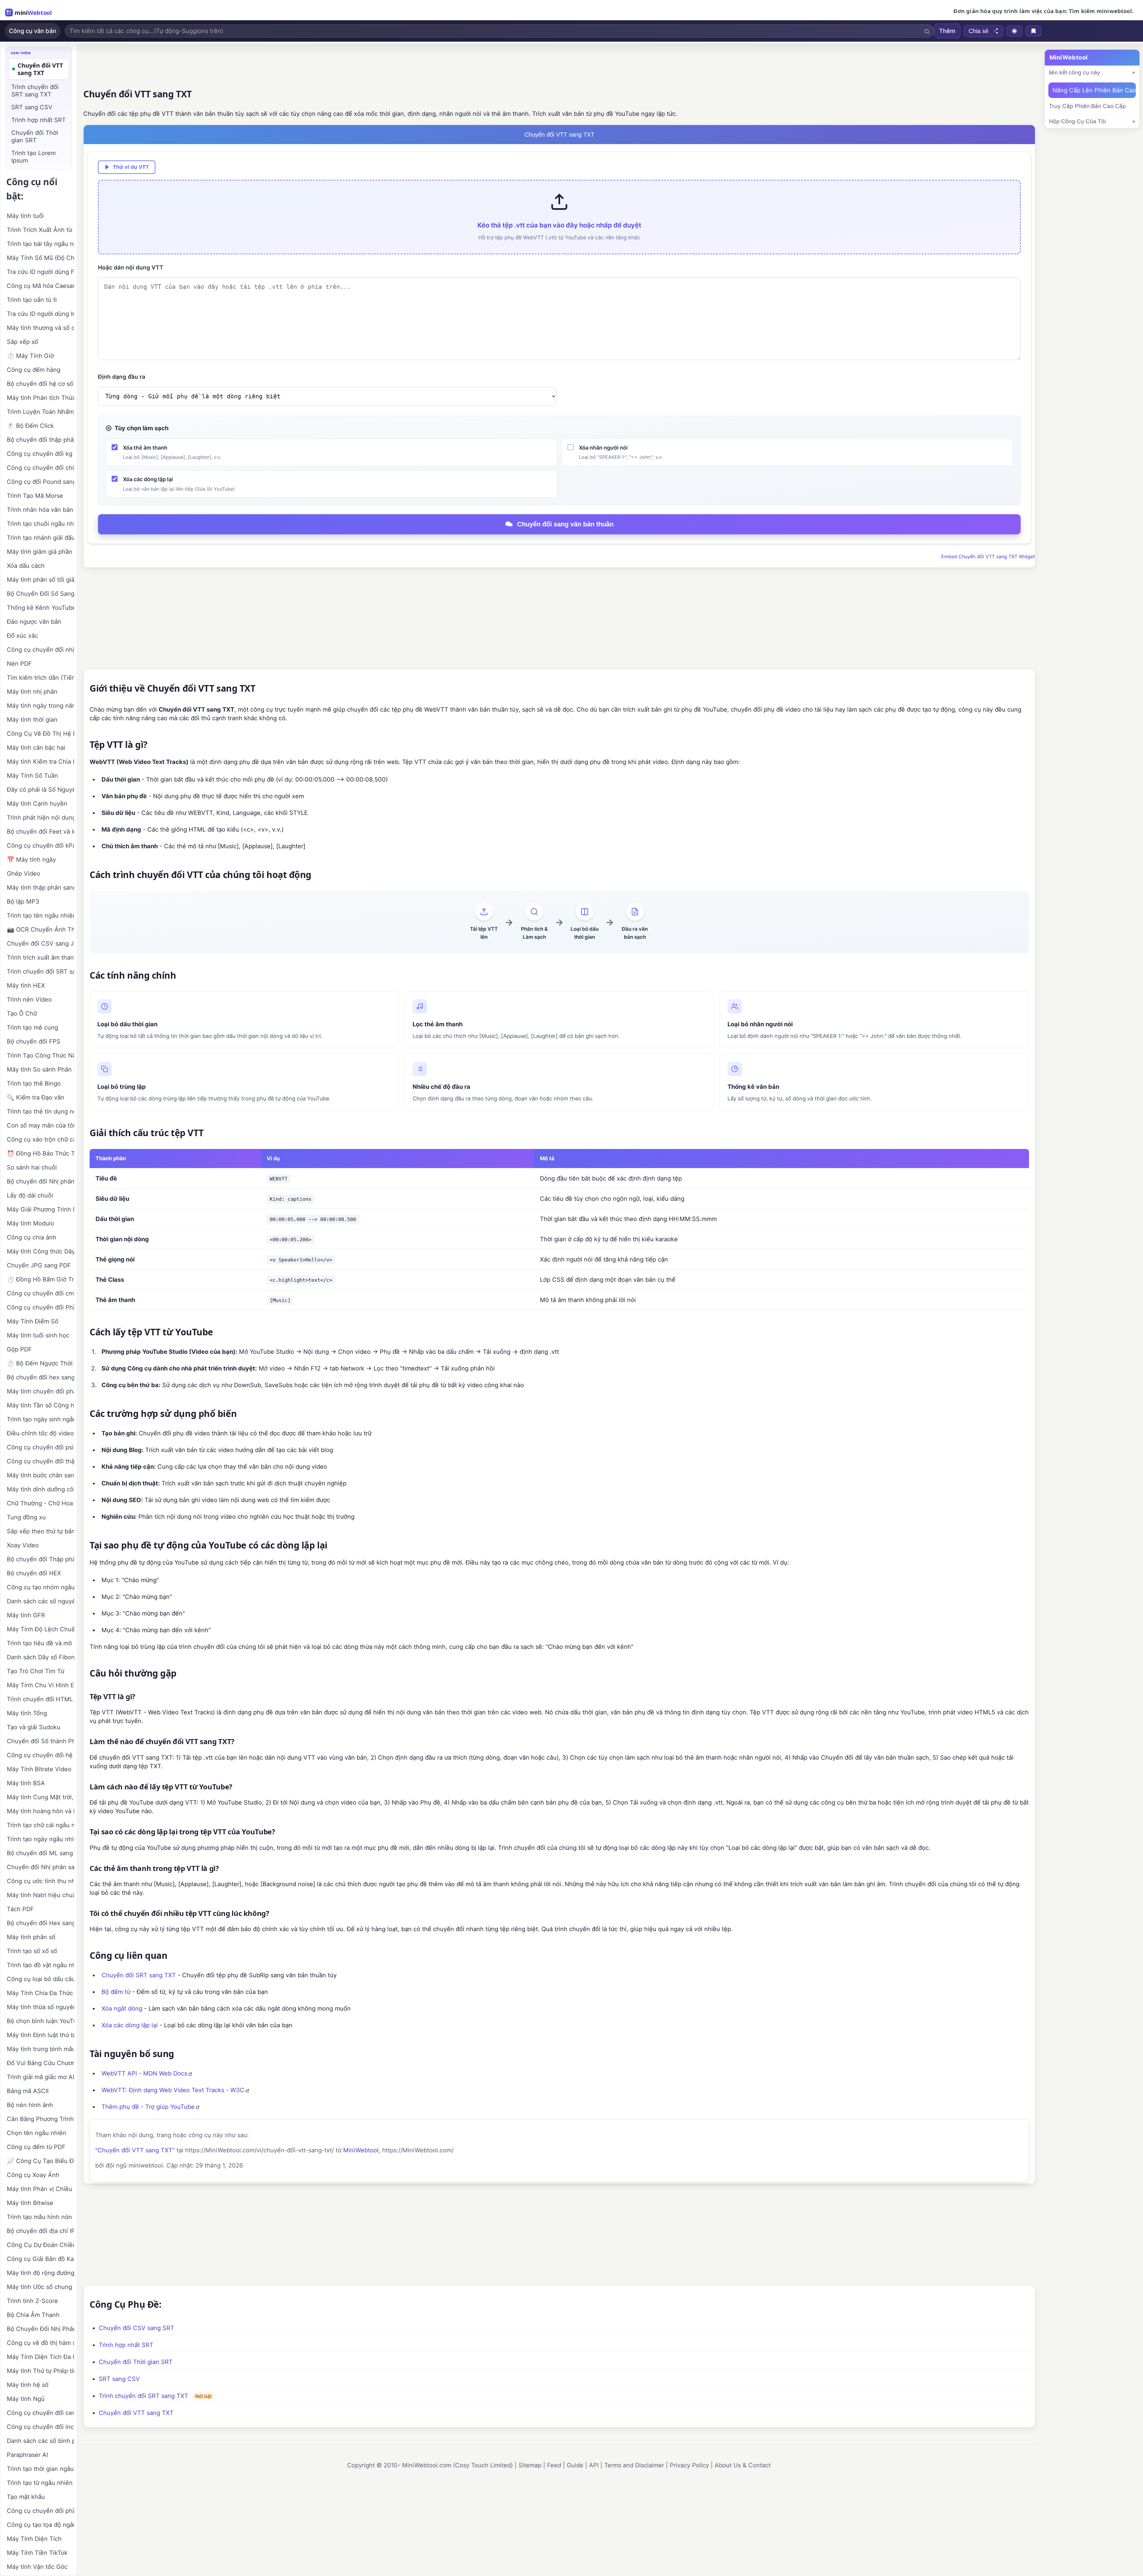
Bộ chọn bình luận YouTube (40, 2021)
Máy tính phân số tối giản (40, 580)
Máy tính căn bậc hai (36, 748)
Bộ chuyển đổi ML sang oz (40, 1853)
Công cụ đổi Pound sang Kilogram (40, 482)
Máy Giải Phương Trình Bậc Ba (40, 1209)
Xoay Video (23, 1545)
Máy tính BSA (26, 1783)
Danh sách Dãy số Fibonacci (40, 1657)
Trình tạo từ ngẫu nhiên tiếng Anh (40, 2483)
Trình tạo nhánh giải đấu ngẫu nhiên (40, 538)
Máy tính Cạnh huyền (37, 804)
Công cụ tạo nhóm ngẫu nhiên (40, 1587)
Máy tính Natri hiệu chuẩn (40, 1895)
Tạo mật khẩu (26, 2497)
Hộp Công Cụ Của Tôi (1077, 121)
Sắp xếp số (22, 342)
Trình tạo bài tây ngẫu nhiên (40, 244)
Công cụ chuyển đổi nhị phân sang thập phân (40, 650)
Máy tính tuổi (25, 216)
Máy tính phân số (31, 1937)
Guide (575, 2465)
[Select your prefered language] (1014, 31)
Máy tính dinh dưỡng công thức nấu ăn (40, 1489)
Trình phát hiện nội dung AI (40, 818)
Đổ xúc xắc (22, 636)
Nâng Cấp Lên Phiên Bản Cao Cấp (1094, 90)
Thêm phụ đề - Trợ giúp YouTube (148, 2107)
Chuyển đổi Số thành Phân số (40, 1741)
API (594, 2465)
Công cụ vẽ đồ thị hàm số (40, 2343)
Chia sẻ (979, 31)
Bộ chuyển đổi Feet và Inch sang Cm (40, 832)
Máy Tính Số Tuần (32, 776)
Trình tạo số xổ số (32, 1951)
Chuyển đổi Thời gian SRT (136, 2362)
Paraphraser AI (27, 2455)
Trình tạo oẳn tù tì (32, 300)
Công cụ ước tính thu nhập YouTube (40, 1881)
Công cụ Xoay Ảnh (33, 2175)
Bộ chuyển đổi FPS (34, 1041)
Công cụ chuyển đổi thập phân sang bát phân (40, 1461)
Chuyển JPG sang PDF (39, 1265)
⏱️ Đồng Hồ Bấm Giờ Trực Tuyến (40, 1279)
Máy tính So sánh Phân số (40, 1069)
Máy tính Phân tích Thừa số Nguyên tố (40, 398)
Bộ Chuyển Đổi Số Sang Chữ (40, 594)
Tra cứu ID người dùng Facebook (40, 272)
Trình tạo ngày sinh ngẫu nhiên (40, 1419)
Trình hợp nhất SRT (126, 2345)
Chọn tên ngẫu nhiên (37, 2133)
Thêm (947, 31)
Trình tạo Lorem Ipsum (33, 157)
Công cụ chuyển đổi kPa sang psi (40, 846)
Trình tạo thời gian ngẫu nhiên (40, 2469)
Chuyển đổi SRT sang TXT (139, 1975)
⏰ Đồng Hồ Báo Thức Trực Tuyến (40, 1153)
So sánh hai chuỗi (32, 1167)
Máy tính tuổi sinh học (38, 1335)
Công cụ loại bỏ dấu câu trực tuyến (40, 1979)
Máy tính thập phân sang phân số (40, 888)
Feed (554, 2465)
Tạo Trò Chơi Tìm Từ (36, 1671)
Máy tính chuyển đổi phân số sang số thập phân (40, 1391)
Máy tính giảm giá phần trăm (40, 552)
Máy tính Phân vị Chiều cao (40, 2189)
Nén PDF (19, 664)
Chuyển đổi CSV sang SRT (136, 2328)
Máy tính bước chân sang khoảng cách (40, 1475)
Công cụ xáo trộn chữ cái (40, 1139)
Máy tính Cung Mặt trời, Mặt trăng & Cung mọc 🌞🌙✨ (40, 1797)
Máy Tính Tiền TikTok (37, 2553)
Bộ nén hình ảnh (30, 2105)
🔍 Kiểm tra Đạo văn (36, 1097)
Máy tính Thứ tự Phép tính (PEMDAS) (40, 2371)
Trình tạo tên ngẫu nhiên (40, 916)
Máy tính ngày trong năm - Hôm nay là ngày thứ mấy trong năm (40, 706)
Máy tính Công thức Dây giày (40, 1251)
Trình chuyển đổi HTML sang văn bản (40, 1699)
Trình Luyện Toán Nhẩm (40, 412)
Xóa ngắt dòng (122, 2009)
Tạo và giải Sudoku (34, 1727)
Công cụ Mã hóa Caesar (40, 286)
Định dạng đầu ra (122, 377)
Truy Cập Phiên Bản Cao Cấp (1087, 106)
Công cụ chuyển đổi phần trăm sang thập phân (40, 2511)
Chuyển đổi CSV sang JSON (40, 944)
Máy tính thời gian (32, 720)
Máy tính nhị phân (32, 692)
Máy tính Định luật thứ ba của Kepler (40, 2035)
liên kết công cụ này (1075, 72)
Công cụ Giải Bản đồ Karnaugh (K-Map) (40, 2259)
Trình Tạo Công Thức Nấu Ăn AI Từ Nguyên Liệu (40, 1055)
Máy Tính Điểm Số (33, 1321)
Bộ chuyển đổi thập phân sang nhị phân (40, 440)
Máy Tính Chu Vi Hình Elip (40, 1685)
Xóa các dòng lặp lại (130, 2025)
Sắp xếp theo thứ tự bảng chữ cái (40, 1531)
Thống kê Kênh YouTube (40, 608)
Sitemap (530, 2465)
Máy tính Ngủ (26, 2399)
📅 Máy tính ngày (31, 860)
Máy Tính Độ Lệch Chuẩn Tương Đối (40, 1629)
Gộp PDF (19, 1349)
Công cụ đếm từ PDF (36, 2147)
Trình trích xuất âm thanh (40, 958)
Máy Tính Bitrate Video (39, 1769)
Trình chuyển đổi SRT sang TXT (143, 2396)
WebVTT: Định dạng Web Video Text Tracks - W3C (173, 2090)
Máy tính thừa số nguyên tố (40, 2007)
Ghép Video (24, 874)
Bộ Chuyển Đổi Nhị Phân (40, 2329)
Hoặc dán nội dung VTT (131, 268)
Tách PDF (20, 1909)
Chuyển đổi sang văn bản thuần (565, 524)
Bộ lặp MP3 (23, 902)
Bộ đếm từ (116, 1992)
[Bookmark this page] (1033, 31)
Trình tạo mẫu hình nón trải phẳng (40, 2217)
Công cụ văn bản (33, 31)
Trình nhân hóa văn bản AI (40, 510)
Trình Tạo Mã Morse (35, 496)
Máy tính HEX (26, 986)
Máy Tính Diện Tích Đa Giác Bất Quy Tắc (40, 2357)
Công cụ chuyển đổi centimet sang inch (40, 2413)
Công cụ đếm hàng (34, 370)
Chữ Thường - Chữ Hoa (40, 1503)
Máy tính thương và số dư (40, 328)
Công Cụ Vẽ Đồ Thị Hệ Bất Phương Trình (40, 734)
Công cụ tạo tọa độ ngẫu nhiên (40, 2525)
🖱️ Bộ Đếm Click (30, 426)
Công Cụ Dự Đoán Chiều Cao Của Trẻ (40, 2245)
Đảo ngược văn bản (34, 622)
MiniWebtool (361, 2150)
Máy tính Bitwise (30, 2203)
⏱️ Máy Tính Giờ (30, 356)
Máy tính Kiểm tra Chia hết (40, 762)
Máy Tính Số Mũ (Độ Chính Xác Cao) (40, 258)
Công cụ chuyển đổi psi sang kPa (40, 1447)
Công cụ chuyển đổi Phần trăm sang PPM (40, 1307)
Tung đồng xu (26, 1517)
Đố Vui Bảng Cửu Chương (40, 2063)
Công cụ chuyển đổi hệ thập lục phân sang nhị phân (40, 1755)
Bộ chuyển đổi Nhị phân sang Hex (40, 1181)
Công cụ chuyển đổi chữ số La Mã (40, 468)
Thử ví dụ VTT (131, 167)
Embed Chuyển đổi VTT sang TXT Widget (988, 556)
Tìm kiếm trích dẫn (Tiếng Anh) (40, 678)
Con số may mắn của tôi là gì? (40, 1125)
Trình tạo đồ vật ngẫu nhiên (40, 1965)
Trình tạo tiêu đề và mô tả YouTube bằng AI (40, 1643)
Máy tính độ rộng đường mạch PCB (40, 2273)
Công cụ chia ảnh (32, 1237)
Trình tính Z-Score (32, 2301)
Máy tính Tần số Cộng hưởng (40, 1405)
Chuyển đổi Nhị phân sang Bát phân (40, 1867)
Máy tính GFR (26, 1615)
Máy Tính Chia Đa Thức (40, 1993)
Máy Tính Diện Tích (34, 2539)
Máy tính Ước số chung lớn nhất (40, 2287)
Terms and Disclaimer (634, 2465)
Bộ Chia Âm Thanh (33, 2315)
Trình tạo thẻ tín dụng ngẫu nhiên (40, 1111)
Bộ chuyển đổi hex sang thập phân (40, 1377)
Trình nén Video (29, 999)
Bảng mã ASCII (28, 2091)
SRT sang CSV (119, 2379)
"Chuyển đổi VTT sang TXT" (135, 2150)
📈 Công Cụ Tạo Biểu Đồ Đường (40, 2161)
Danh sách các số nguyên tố (40, 1601)
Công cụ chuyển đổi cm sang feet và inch (40, 1293)
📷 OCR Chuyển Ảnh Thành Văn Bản (40, 930)
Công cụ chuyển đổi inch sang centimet (40, 2427)
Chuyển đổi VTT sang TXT (136, 2413)
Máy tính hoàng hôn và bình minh (40, 1811)
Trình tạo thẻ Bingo (34, 1083)
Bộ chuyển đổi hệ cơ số (40, 384)
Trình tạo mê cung (32, 1027)
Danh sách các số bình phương (40, 2441)
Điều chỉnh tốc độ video (40, 1433)
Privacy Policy (689, 2465)
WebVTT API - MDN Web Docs (144, 2073)
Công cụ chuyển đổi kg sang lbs (40, 454)
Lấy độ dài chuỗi (30, 1195)
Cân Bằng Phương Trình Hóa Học (40, 2119)
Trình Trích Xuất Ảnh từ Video (40, 230)
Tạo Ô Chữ (22, 1013)
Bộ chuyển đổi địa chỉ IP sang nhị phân (40, 2231)
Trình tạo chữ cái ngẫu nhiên (40, 1825)
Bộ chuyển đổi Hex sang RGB (40, 1923)
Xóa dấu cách (26, 566)
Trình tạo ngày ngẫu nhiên (40, 1839)
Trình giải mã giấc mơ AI (40, 2077)
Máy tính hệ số (28, 2385)
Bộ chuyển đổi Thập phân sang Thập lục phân (40, 1559)
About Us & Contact (743, 2465)
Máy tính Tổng (27, 1713)
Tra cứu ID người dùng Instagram (40, 314)
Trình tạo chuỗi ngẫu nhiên (40, 524)
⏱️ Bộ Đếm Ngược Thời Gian (40, 1363)
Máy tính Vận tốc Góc (37, 2567)
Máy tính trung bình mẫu (40, 2049)
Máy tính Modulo (31, 1223)
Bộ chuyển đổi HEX (34, 1573)
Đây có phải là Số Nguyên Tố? (40, 790)
